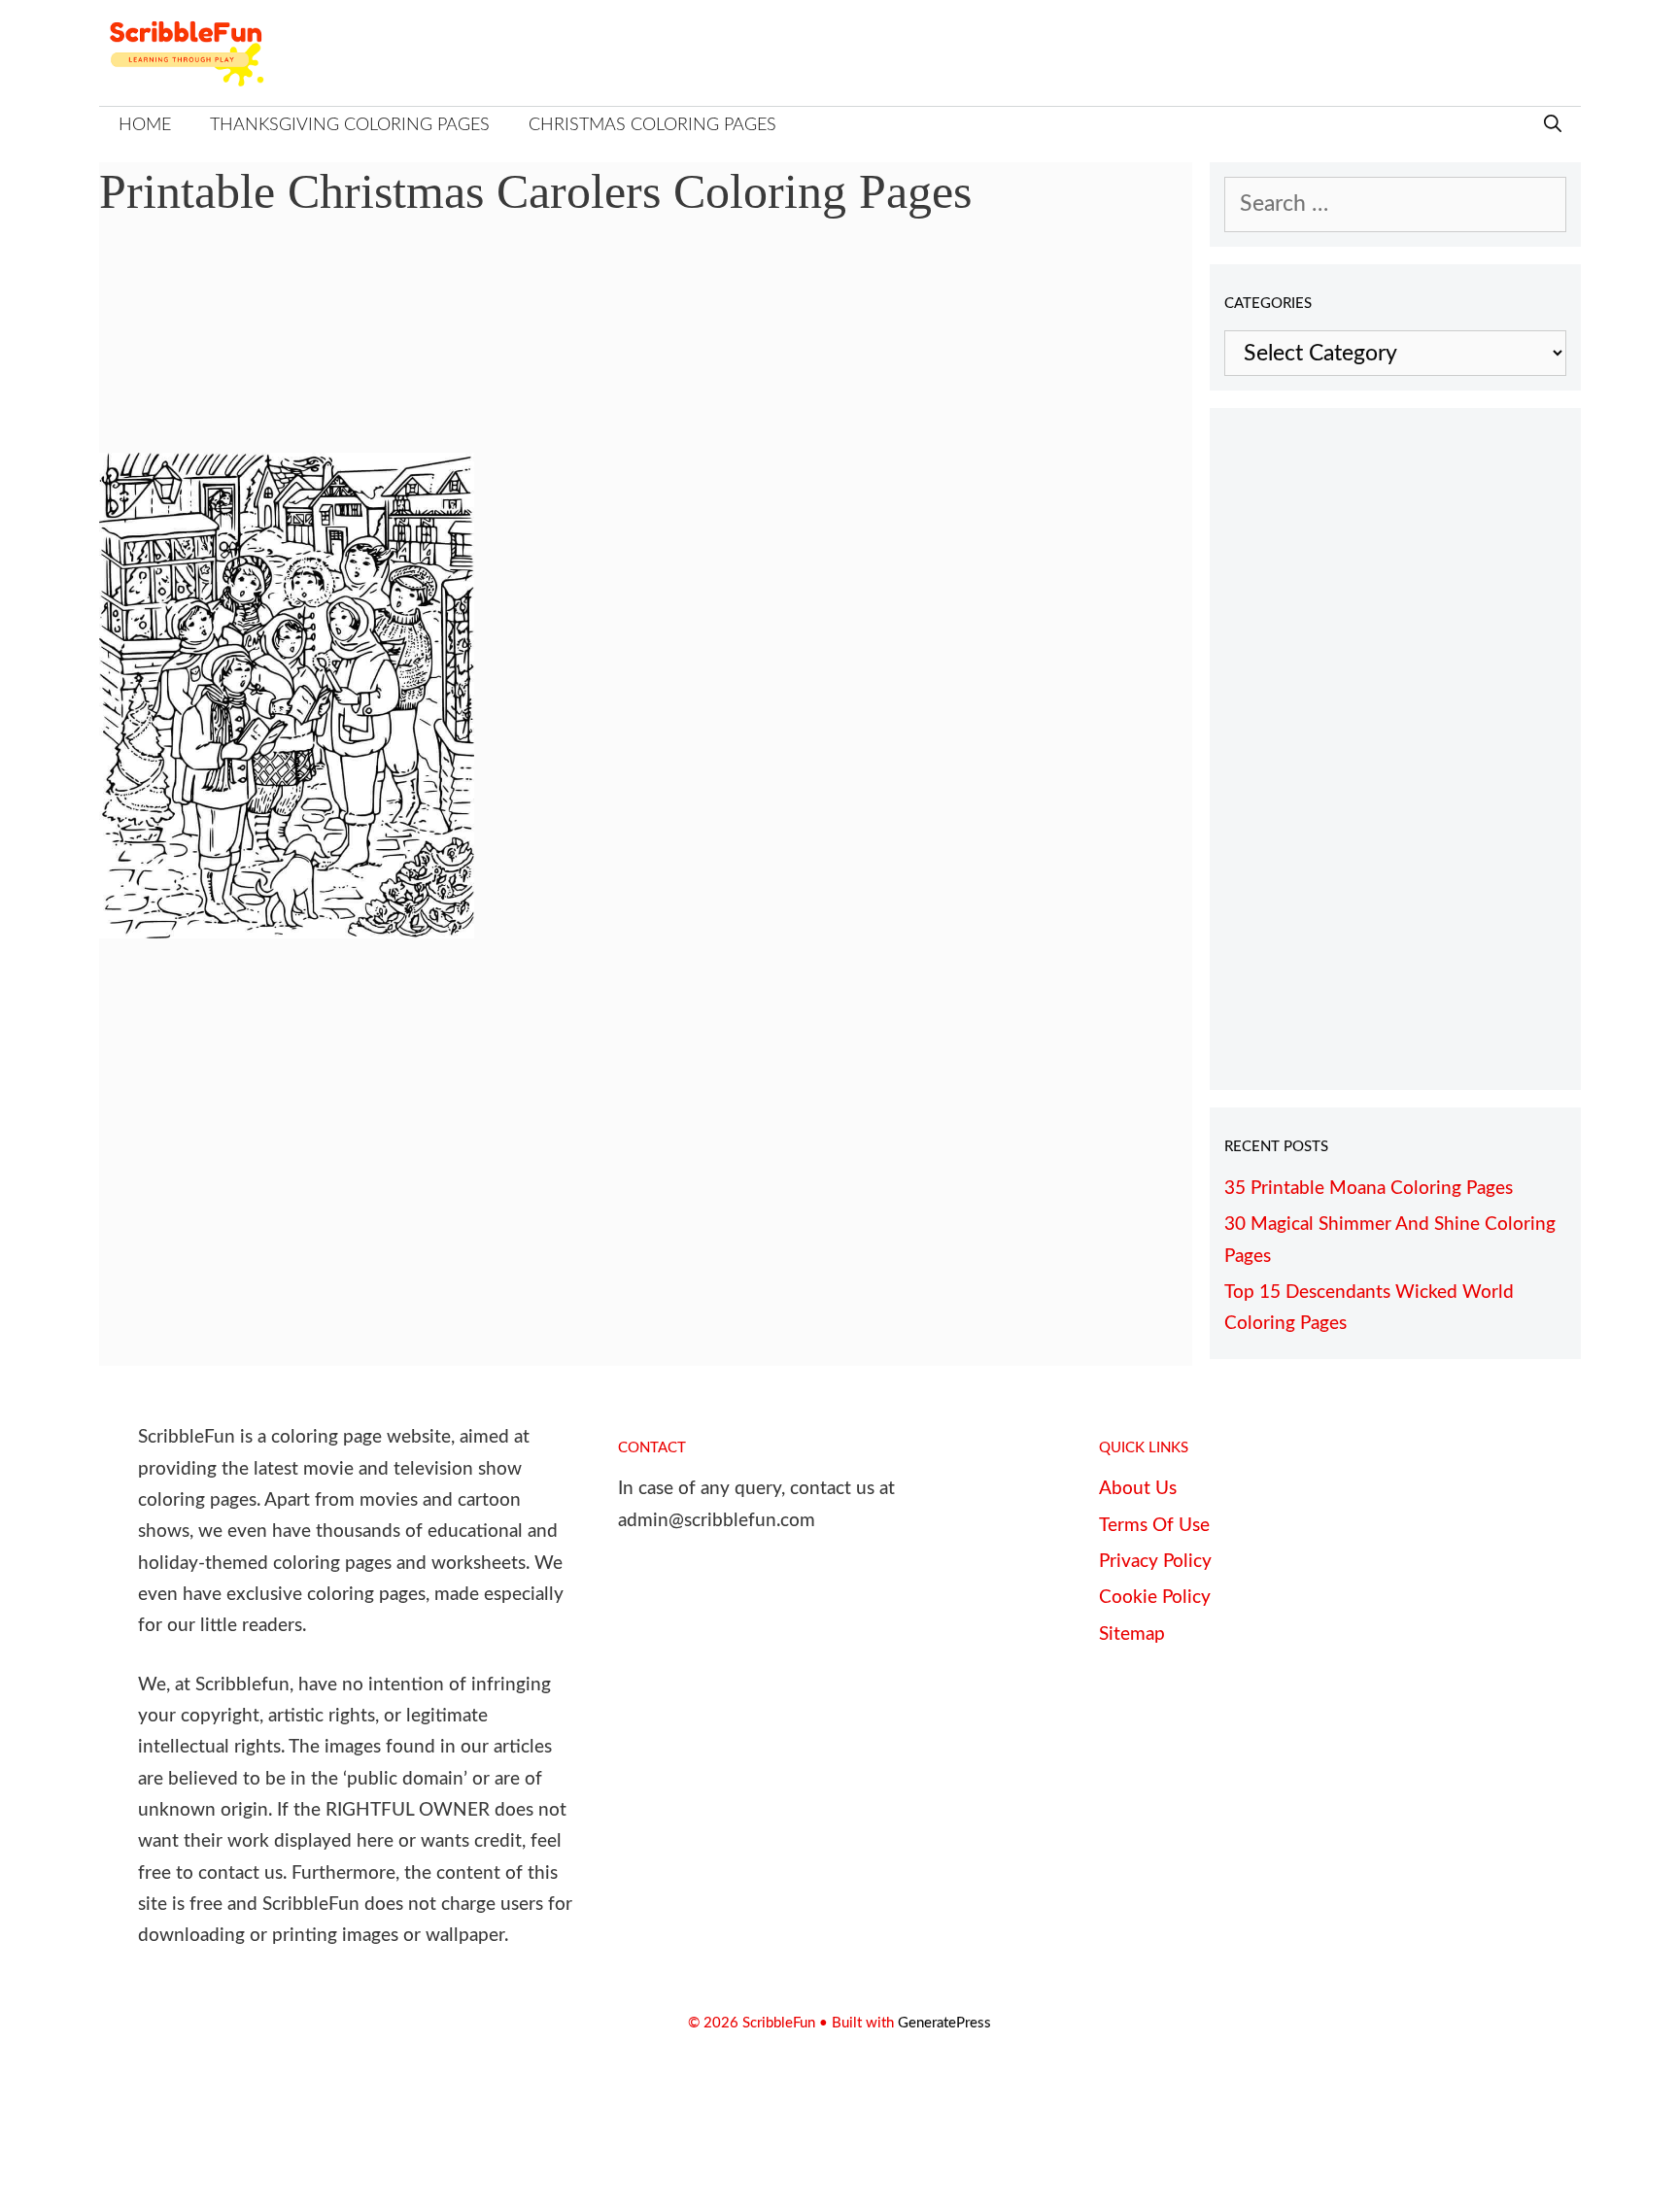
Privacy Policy (1155, 1562)
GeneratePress (944, 2023)
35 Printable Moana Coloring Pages (1369, 1189)
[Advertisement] (646, 350)
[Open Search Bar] (1553, 126)
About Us (1138, 1489)
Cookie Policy (1155, 1598)
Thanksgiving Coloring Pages (350, 125)
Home (145, 125)
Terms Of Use (1154, 1526)
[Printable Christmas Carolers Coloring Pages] (287, 931)
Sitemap (1132, 1634)
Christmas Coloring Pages (652, 125)
